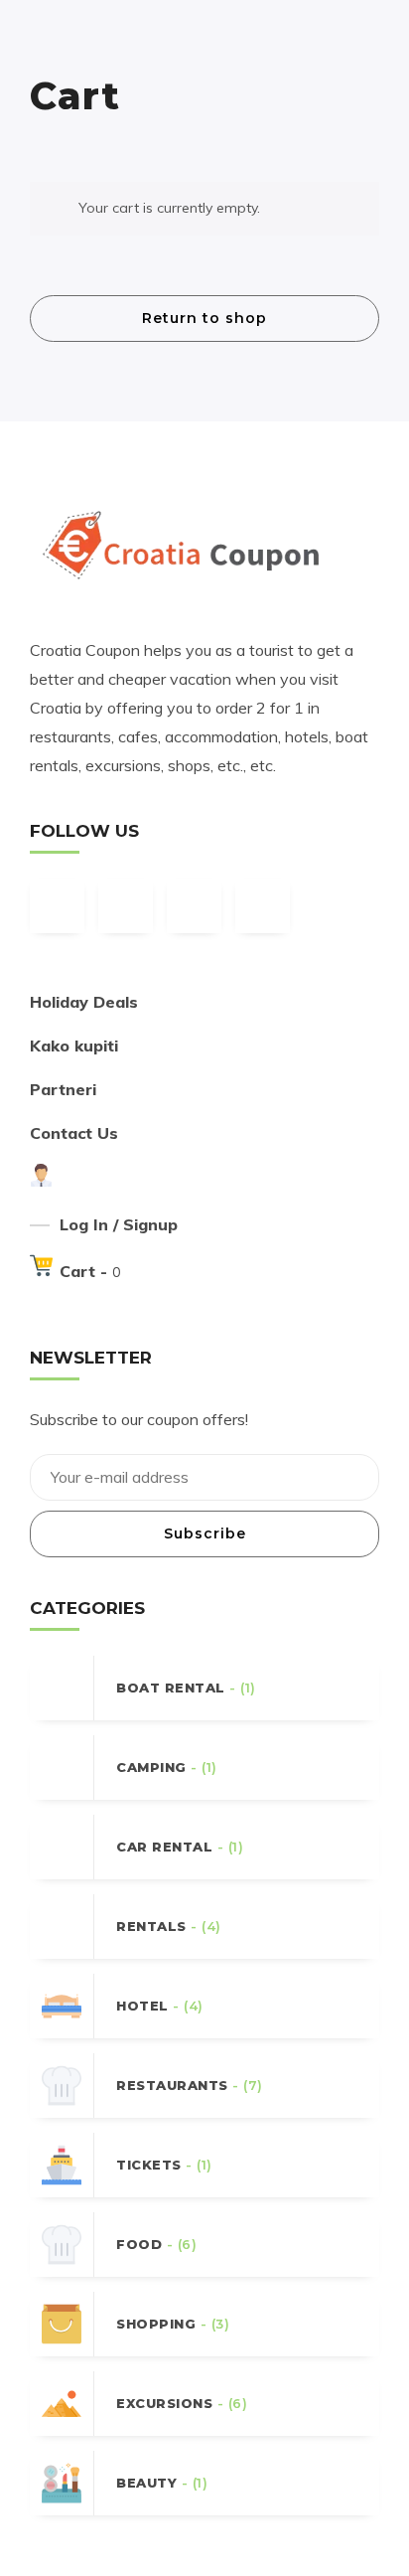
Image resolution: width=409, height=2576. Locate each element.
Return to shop (204, 318)
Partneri (63, 1089)
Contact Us (74, 1133)
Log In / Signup (119, 1224)
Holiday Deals (84, 1002)
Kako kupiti (74, 1046)
